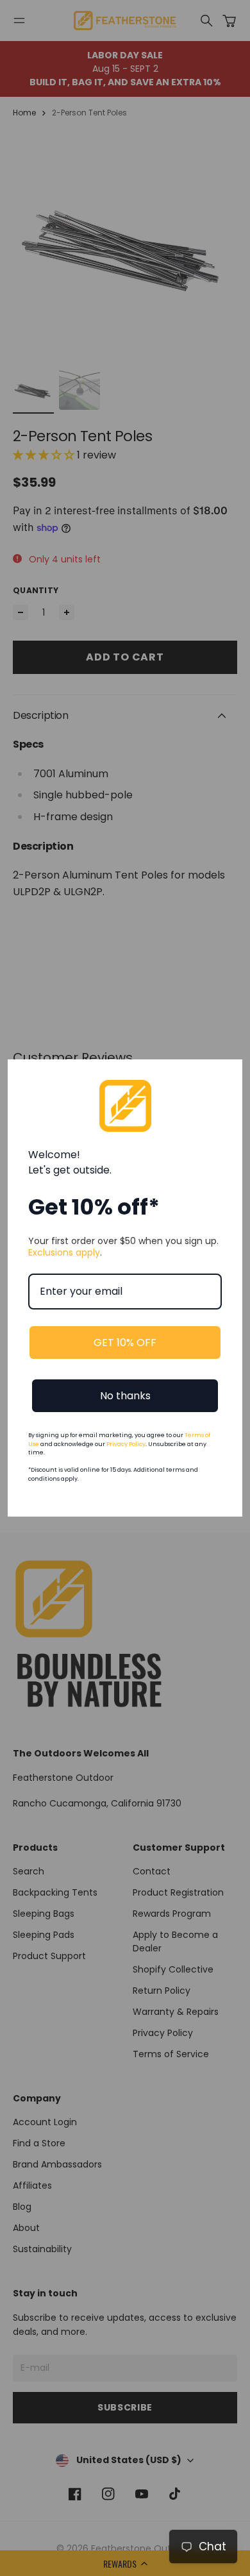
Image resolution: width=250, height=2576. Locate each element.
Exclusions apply (64, 1252)
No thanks (125, 1396)
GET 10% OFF (125, 1343)
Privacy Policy (126, 1444)
